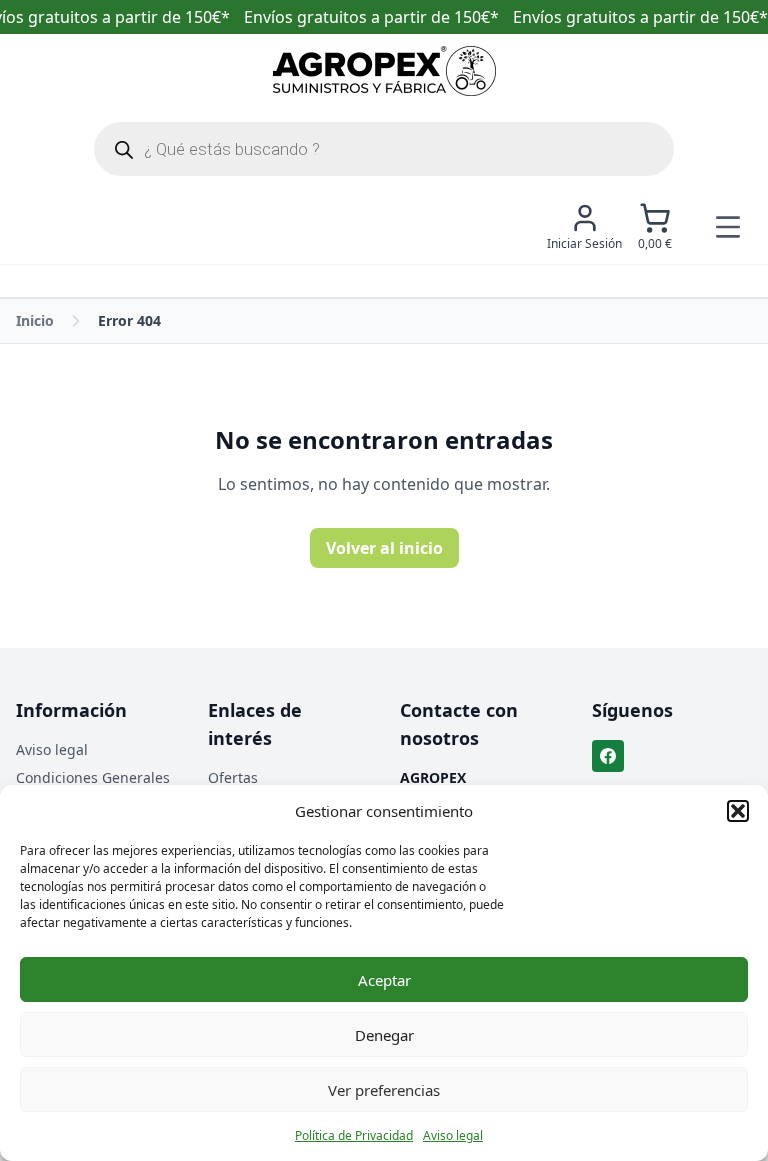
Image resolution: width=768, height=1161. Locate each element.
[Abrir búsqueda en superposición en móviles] (384, 149)
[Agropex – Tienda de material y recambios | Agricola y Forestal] (384, 71)
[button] (738, 811)
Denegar (384, 1035)
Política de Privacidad (354, 1135)
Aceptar (384, 980)
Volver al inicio (384, 548)
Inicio (35, 320)
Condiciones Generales (93, 777)
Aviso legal (453, 1135)
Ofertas (233, 777)
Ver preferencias (384, 1090)
